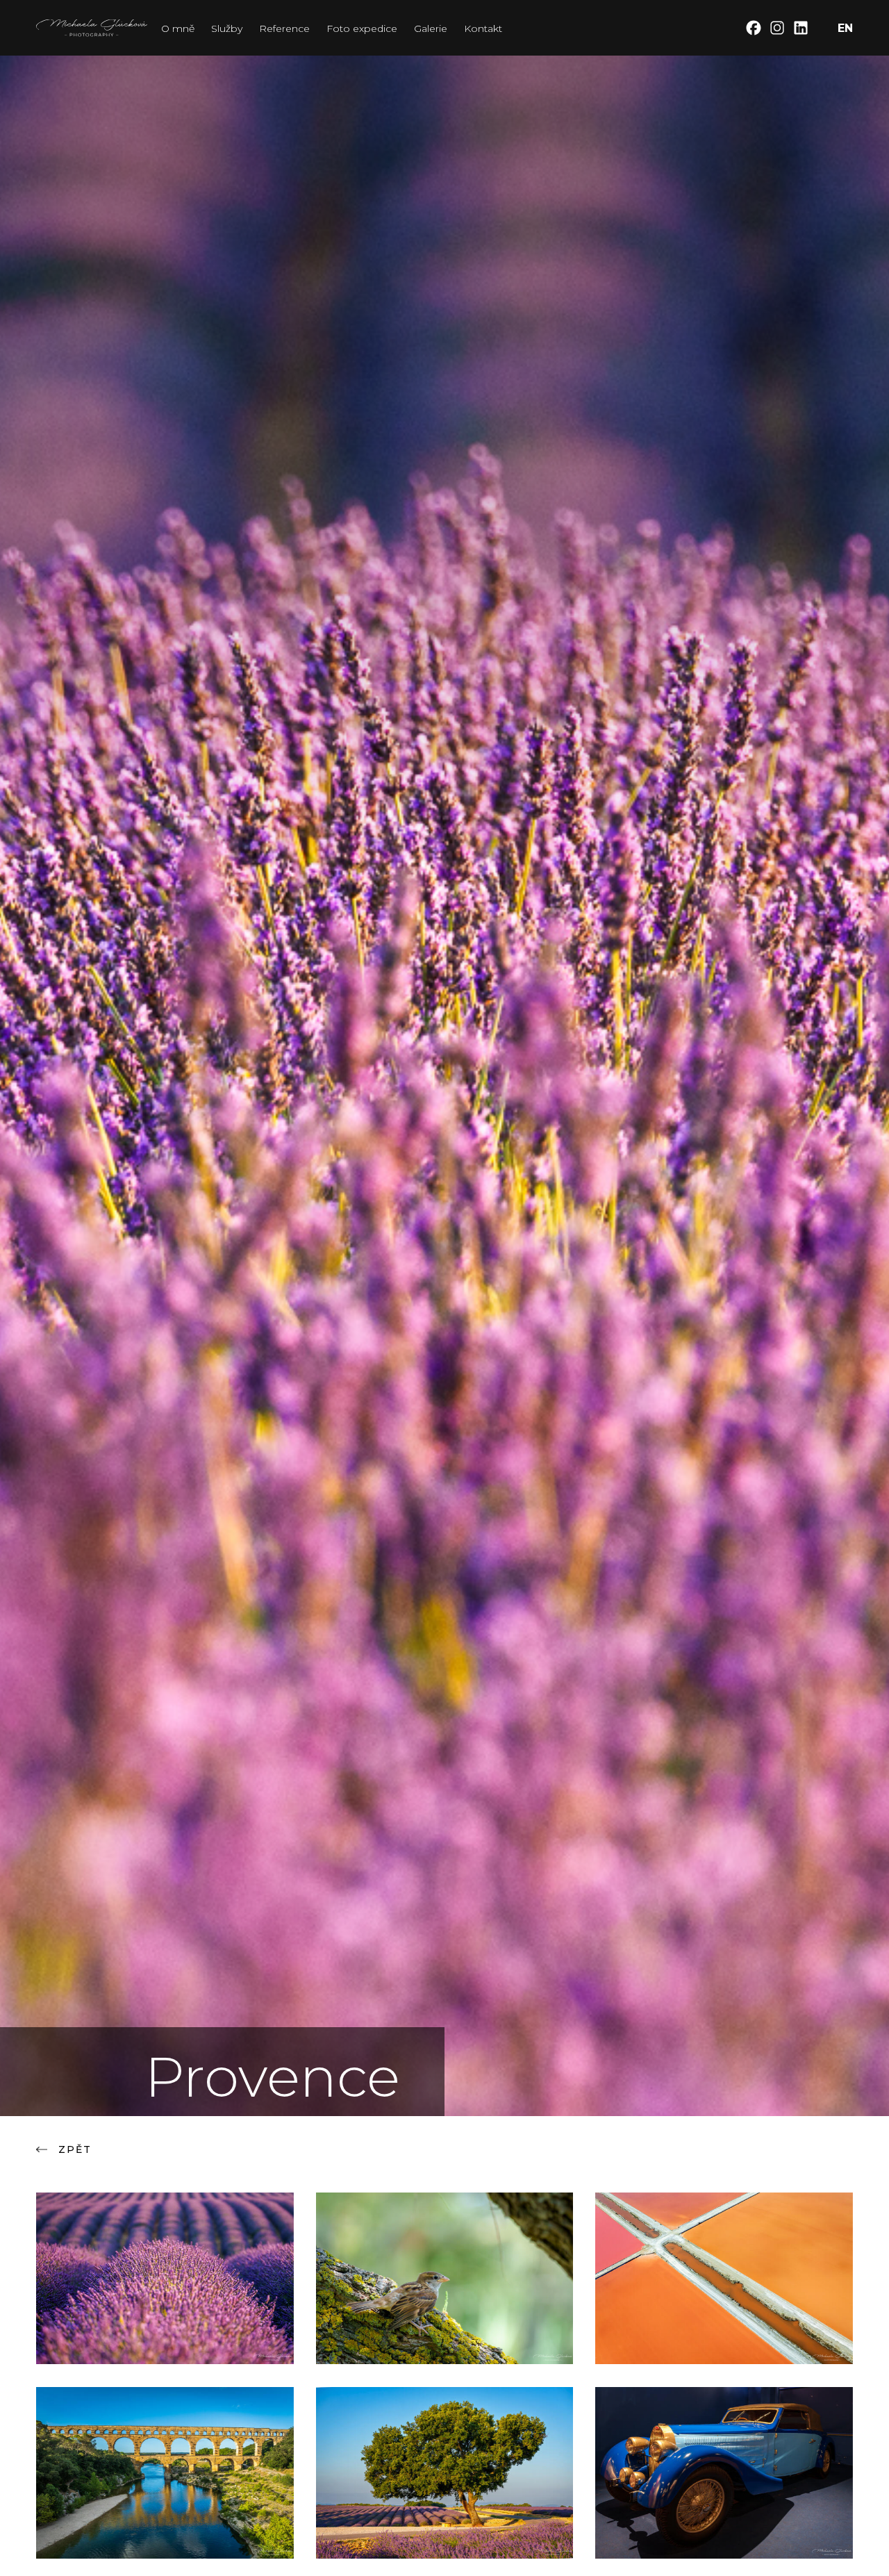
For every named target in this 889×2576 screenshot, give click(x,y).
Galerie (431, 28)
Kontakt (483, 28)
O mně (178, 28)
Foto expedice (362, 28)
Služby (227, 28)
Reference (284, 28)
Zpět (75, 2149)
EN (845, 28)
